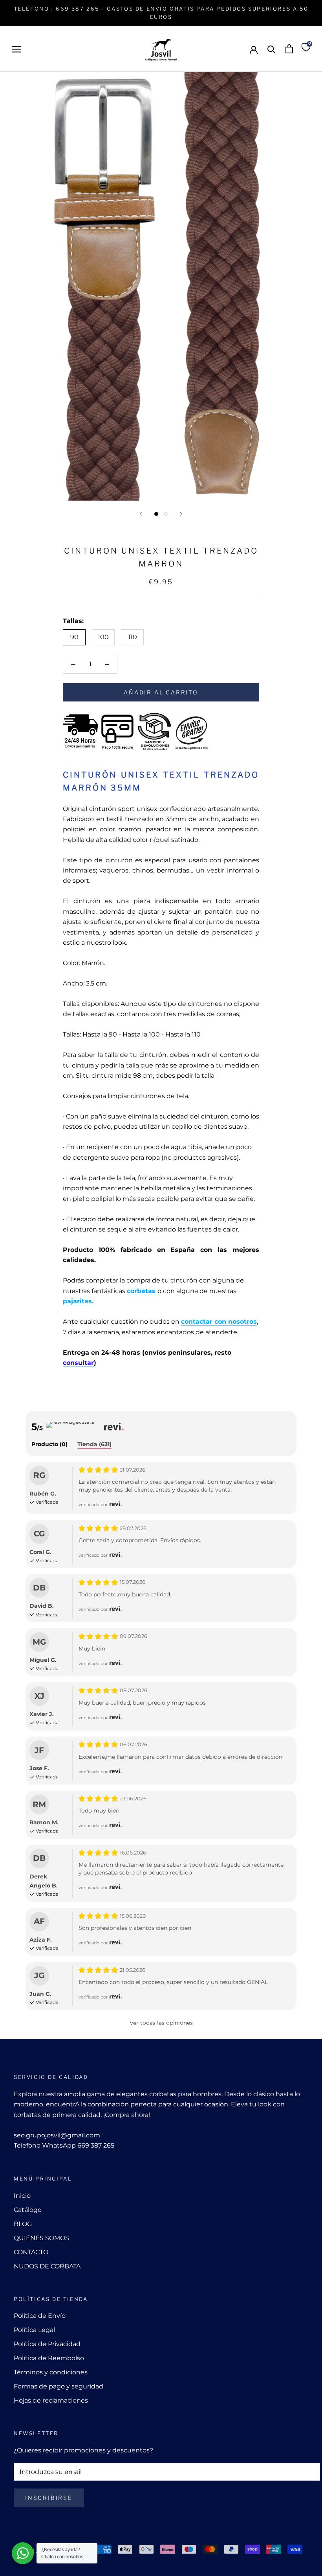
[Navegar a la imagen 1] (156, 514)
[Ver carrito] (289, 49)
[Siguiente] (181, 514)
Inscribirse (49, 2498)
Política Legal (34, 2330)
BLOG (23, 2224)
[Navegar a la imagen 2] (166, 514)
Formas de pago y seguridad (59, 2386)
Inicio (22, 2196)
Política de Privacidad (47, 2344)
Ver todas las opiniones (161, 2023)
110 (133, 637)
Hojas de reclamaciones (51, 2400)
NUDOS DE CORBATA (47, 2266)
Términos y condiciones (51, 2372)
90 (74, 637)
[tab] (49, 1445)
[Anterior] (141, 514)
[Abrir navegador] (16, 49)
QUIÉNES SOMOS (41, 2238)
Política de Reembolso (49, 2358)
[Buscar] (272, 49)
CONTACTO (31, 2252)
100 (103, 637)
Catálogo (28, 2210)
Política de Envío (40, 2316)
